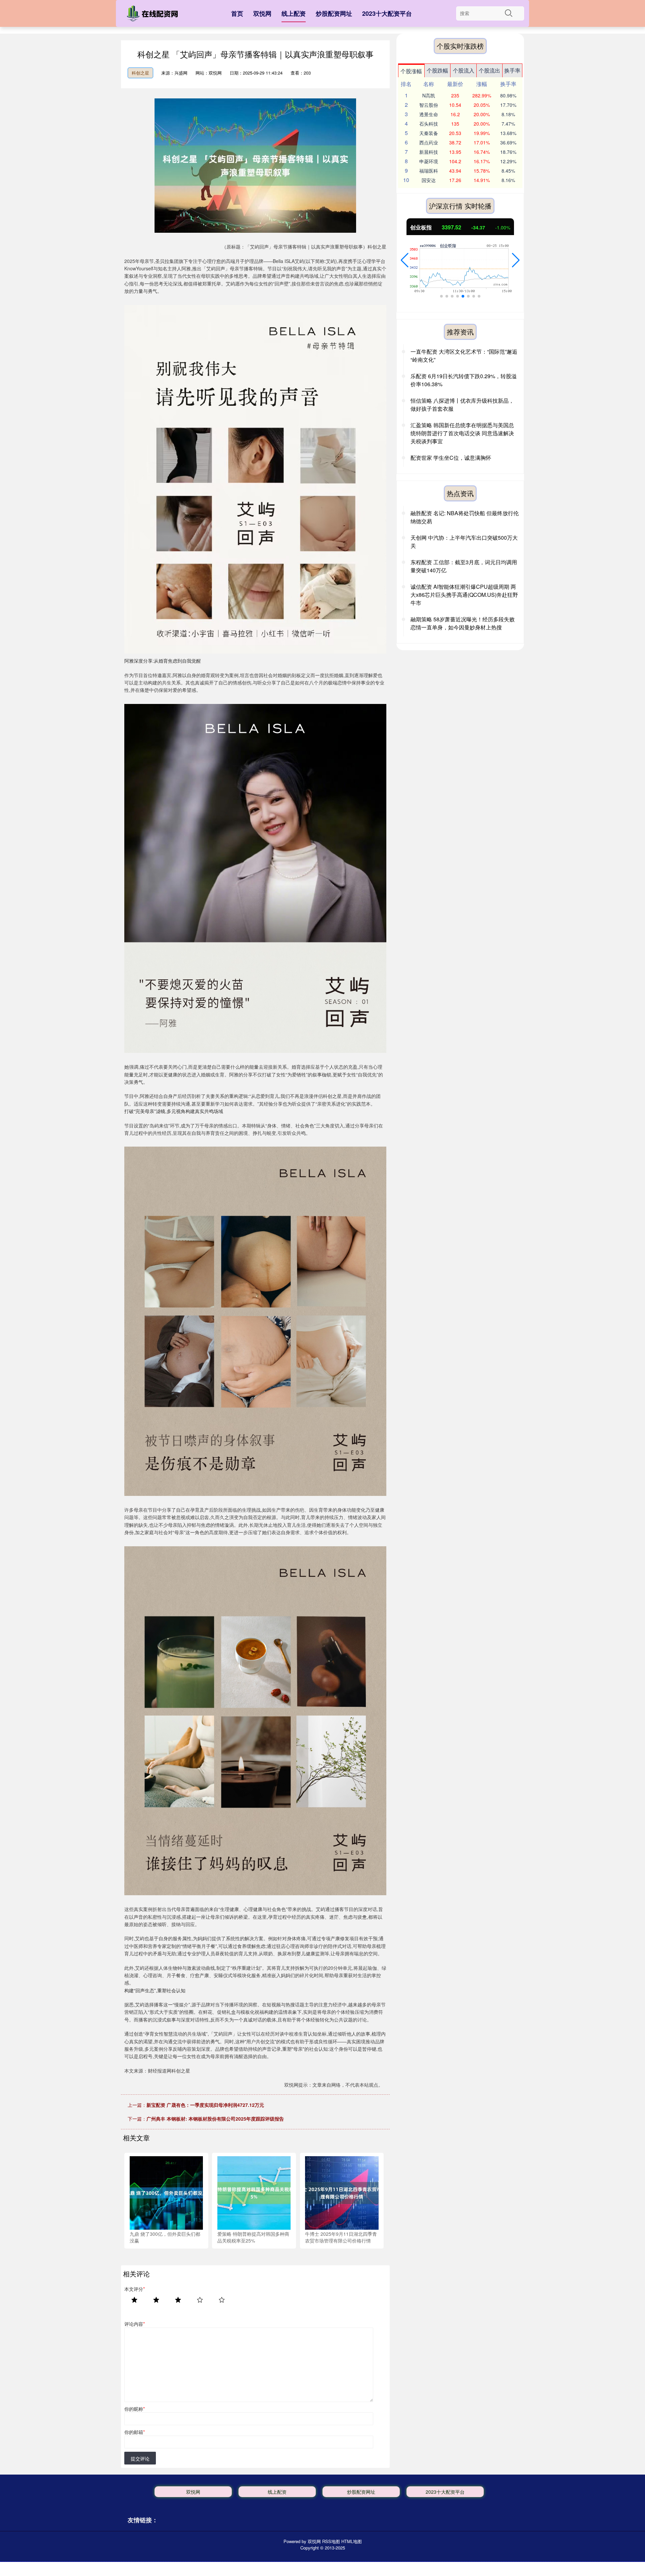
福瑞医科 (429, 171)
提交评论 (140, 2458)
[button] (405, 260)
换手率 (512, 70)
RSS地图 (331, 2541)
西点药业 (429, 142)
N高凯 (429, 95)
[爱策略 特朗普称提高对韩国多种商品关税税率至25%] (254, 2192)
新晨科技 (429, 152)
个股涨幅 (411, 71)
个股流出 (489, 70)
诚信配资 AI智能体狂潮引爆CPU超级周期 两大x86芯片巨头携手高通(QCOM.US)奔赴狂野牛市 (464, 595)
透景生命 (429, 114)
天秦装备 (429, 133)
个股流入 (464, 70)
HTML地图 (352, 2541)
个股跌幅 (437, 70)
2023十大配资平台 (387, 13)
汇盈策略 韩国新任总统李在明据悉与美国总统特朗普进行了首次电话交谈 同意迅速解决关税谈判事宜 (462, 433)
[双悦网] (154, 15)
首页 (237, 13)
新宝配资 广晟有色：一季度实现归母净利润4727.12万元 (205, 2105)
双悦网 (262, 13)
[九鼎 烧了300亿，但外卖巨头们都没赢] (166, 2192)
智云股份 (429, 105)
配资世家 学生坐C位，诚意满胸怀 (451, 458)
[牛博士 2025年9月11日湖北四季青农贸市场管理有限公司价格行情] (342, 2192)
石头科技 (429, 124)
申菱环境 (429, 161)
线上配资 (294, 13)
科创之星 (140, 73)
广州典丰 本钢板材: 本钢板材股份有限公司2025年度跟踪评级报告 (215, 2119)
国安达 (429, 180)
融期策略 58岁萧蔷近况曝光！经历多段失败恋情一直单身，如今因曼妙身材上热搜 (463, 623)
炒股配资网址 (334, 13)
